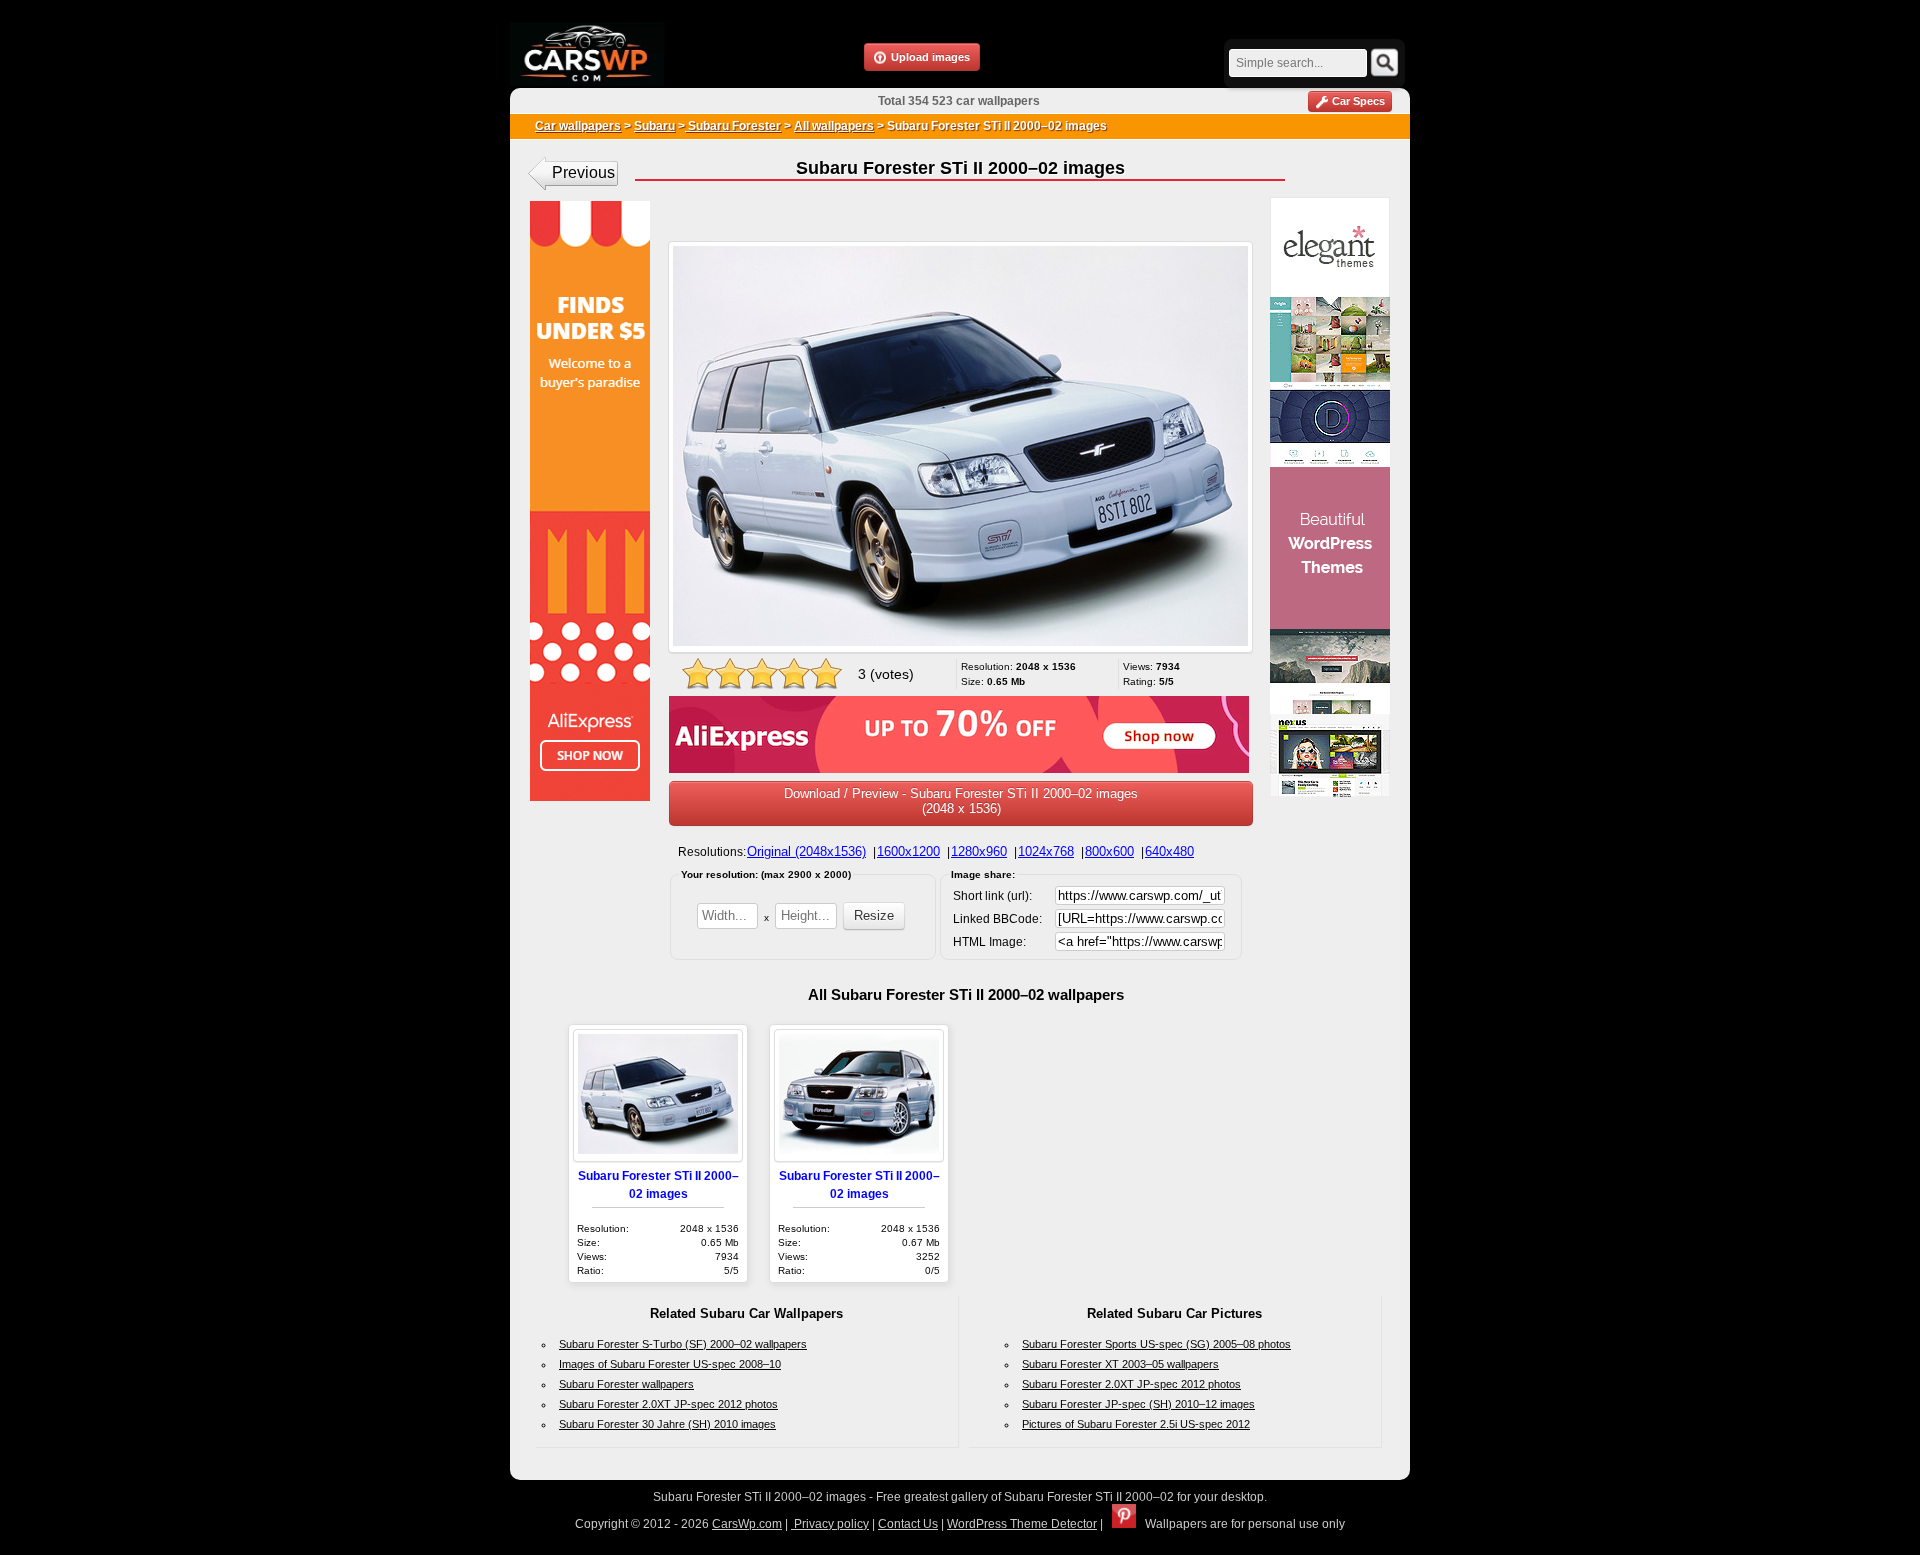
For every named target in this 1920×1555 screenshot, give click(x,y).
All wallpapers (834, 126)
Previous (583, 172)
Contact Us (908, 1524)
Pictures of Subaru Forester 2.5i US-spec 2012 (1136, 1424)
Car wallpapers (578, 126)
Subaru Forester (733, 126)
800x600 (1109, 851)
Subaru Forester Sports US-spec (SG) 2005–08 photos (1156, 1344)
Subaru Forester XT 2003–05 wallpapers (1120, 1364)
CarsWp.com (747, 1524)
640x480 (1169, 851)
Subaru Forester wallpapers (626, 1384)
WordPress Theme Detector (1022, 1524)
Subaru (654, 126)
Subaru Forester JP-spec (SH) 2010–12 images (1138, 1404)
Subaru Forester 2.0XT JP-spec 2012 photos (668, 1404)
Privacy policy (830, 1524)
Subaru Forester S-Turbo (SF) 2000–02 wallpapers (683, 1344)
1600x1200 (908, 851)
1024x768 (1046, 851)
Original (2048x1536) (806, 851)
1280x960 (979, 851)
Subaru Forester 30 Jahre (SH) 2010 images (667, 1424)
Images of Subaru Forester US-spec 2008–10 (670, 1364)
